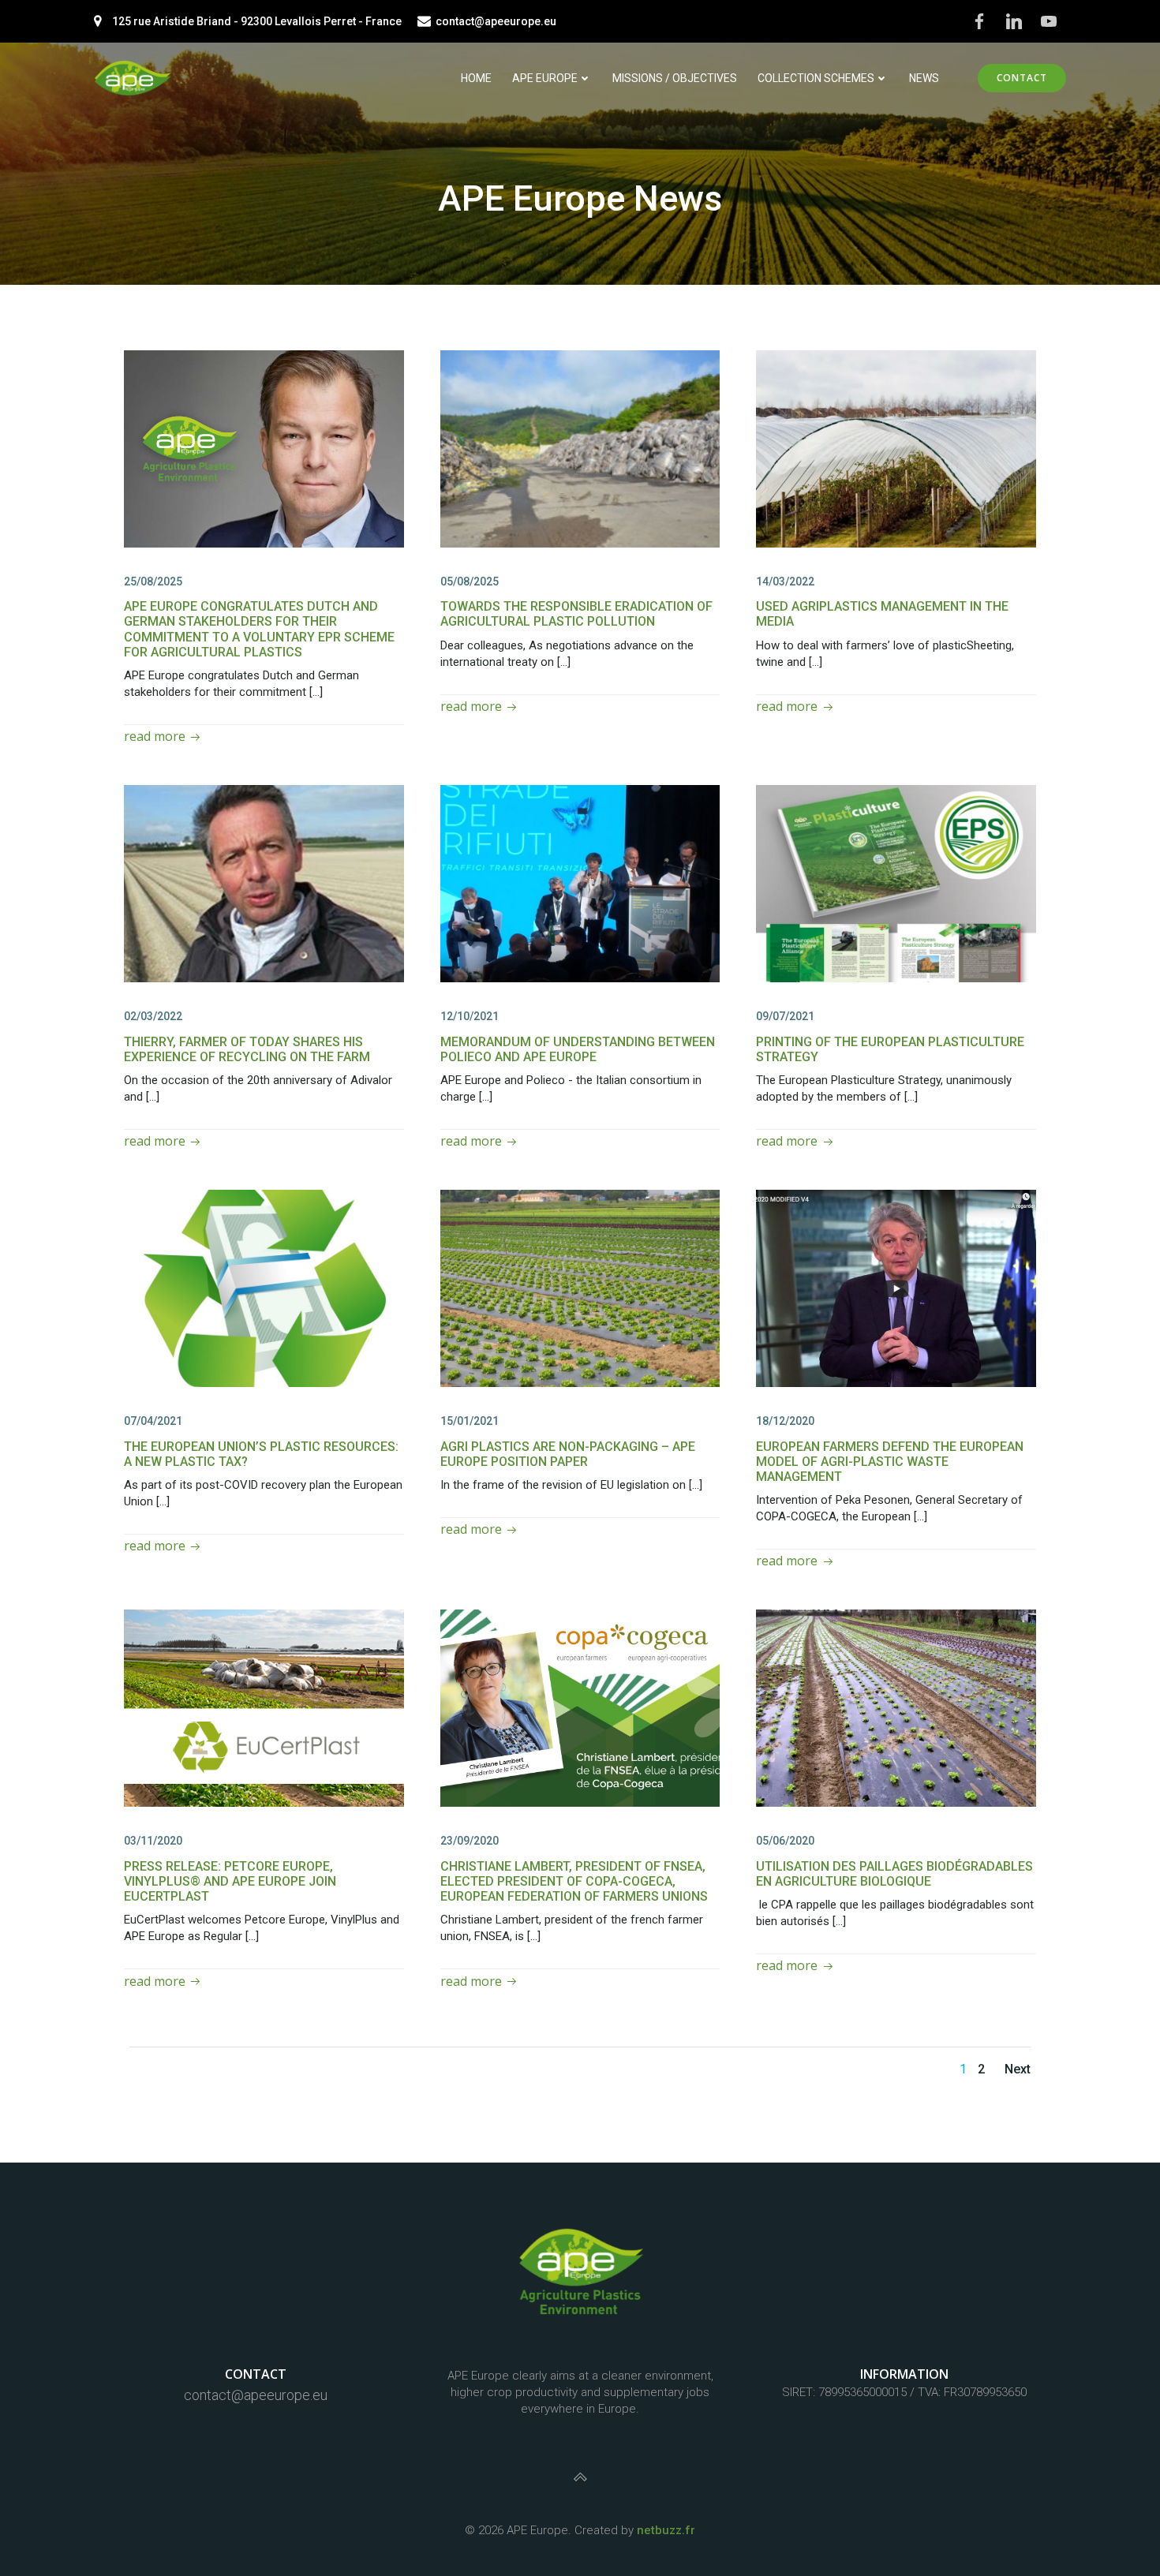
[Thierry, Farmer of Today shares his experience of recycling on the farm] (264, 882)
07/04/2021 (153, 1421)
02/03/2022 (153, 1016)
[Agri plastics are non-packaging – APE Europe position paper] (580, 1287)
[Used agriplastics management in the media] (896, 448)
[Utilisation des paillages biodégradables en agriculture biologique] (896, 1707)
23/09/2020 (470, 1841)
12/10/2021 (470, 1016)
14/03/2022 (785, 581)
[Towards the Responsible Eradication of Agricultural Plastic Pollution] (580, 448)
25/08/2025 (153, 581)
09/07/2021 (785, 1016)
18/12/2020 (785, 1421)
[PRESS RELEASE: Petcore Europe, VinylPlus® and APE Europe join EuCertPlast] (264, 1707)
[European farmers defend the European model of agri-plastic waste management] (896, 1287)
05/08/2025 (470, 581)
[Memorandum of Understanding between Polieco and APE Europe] (580, 882)
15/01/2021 (470, 1421)
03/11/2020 (153, 1841)
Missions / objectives (675, 78)
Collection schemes (816, 78)
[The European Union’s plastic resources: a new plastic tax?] (264, 1287)
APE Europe (545, 78)
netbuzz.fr (666, 2530)
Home (476, 78)
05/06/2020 (785, 1841)
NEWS (924, 78)
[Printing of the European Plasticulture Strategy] (896, 882)
